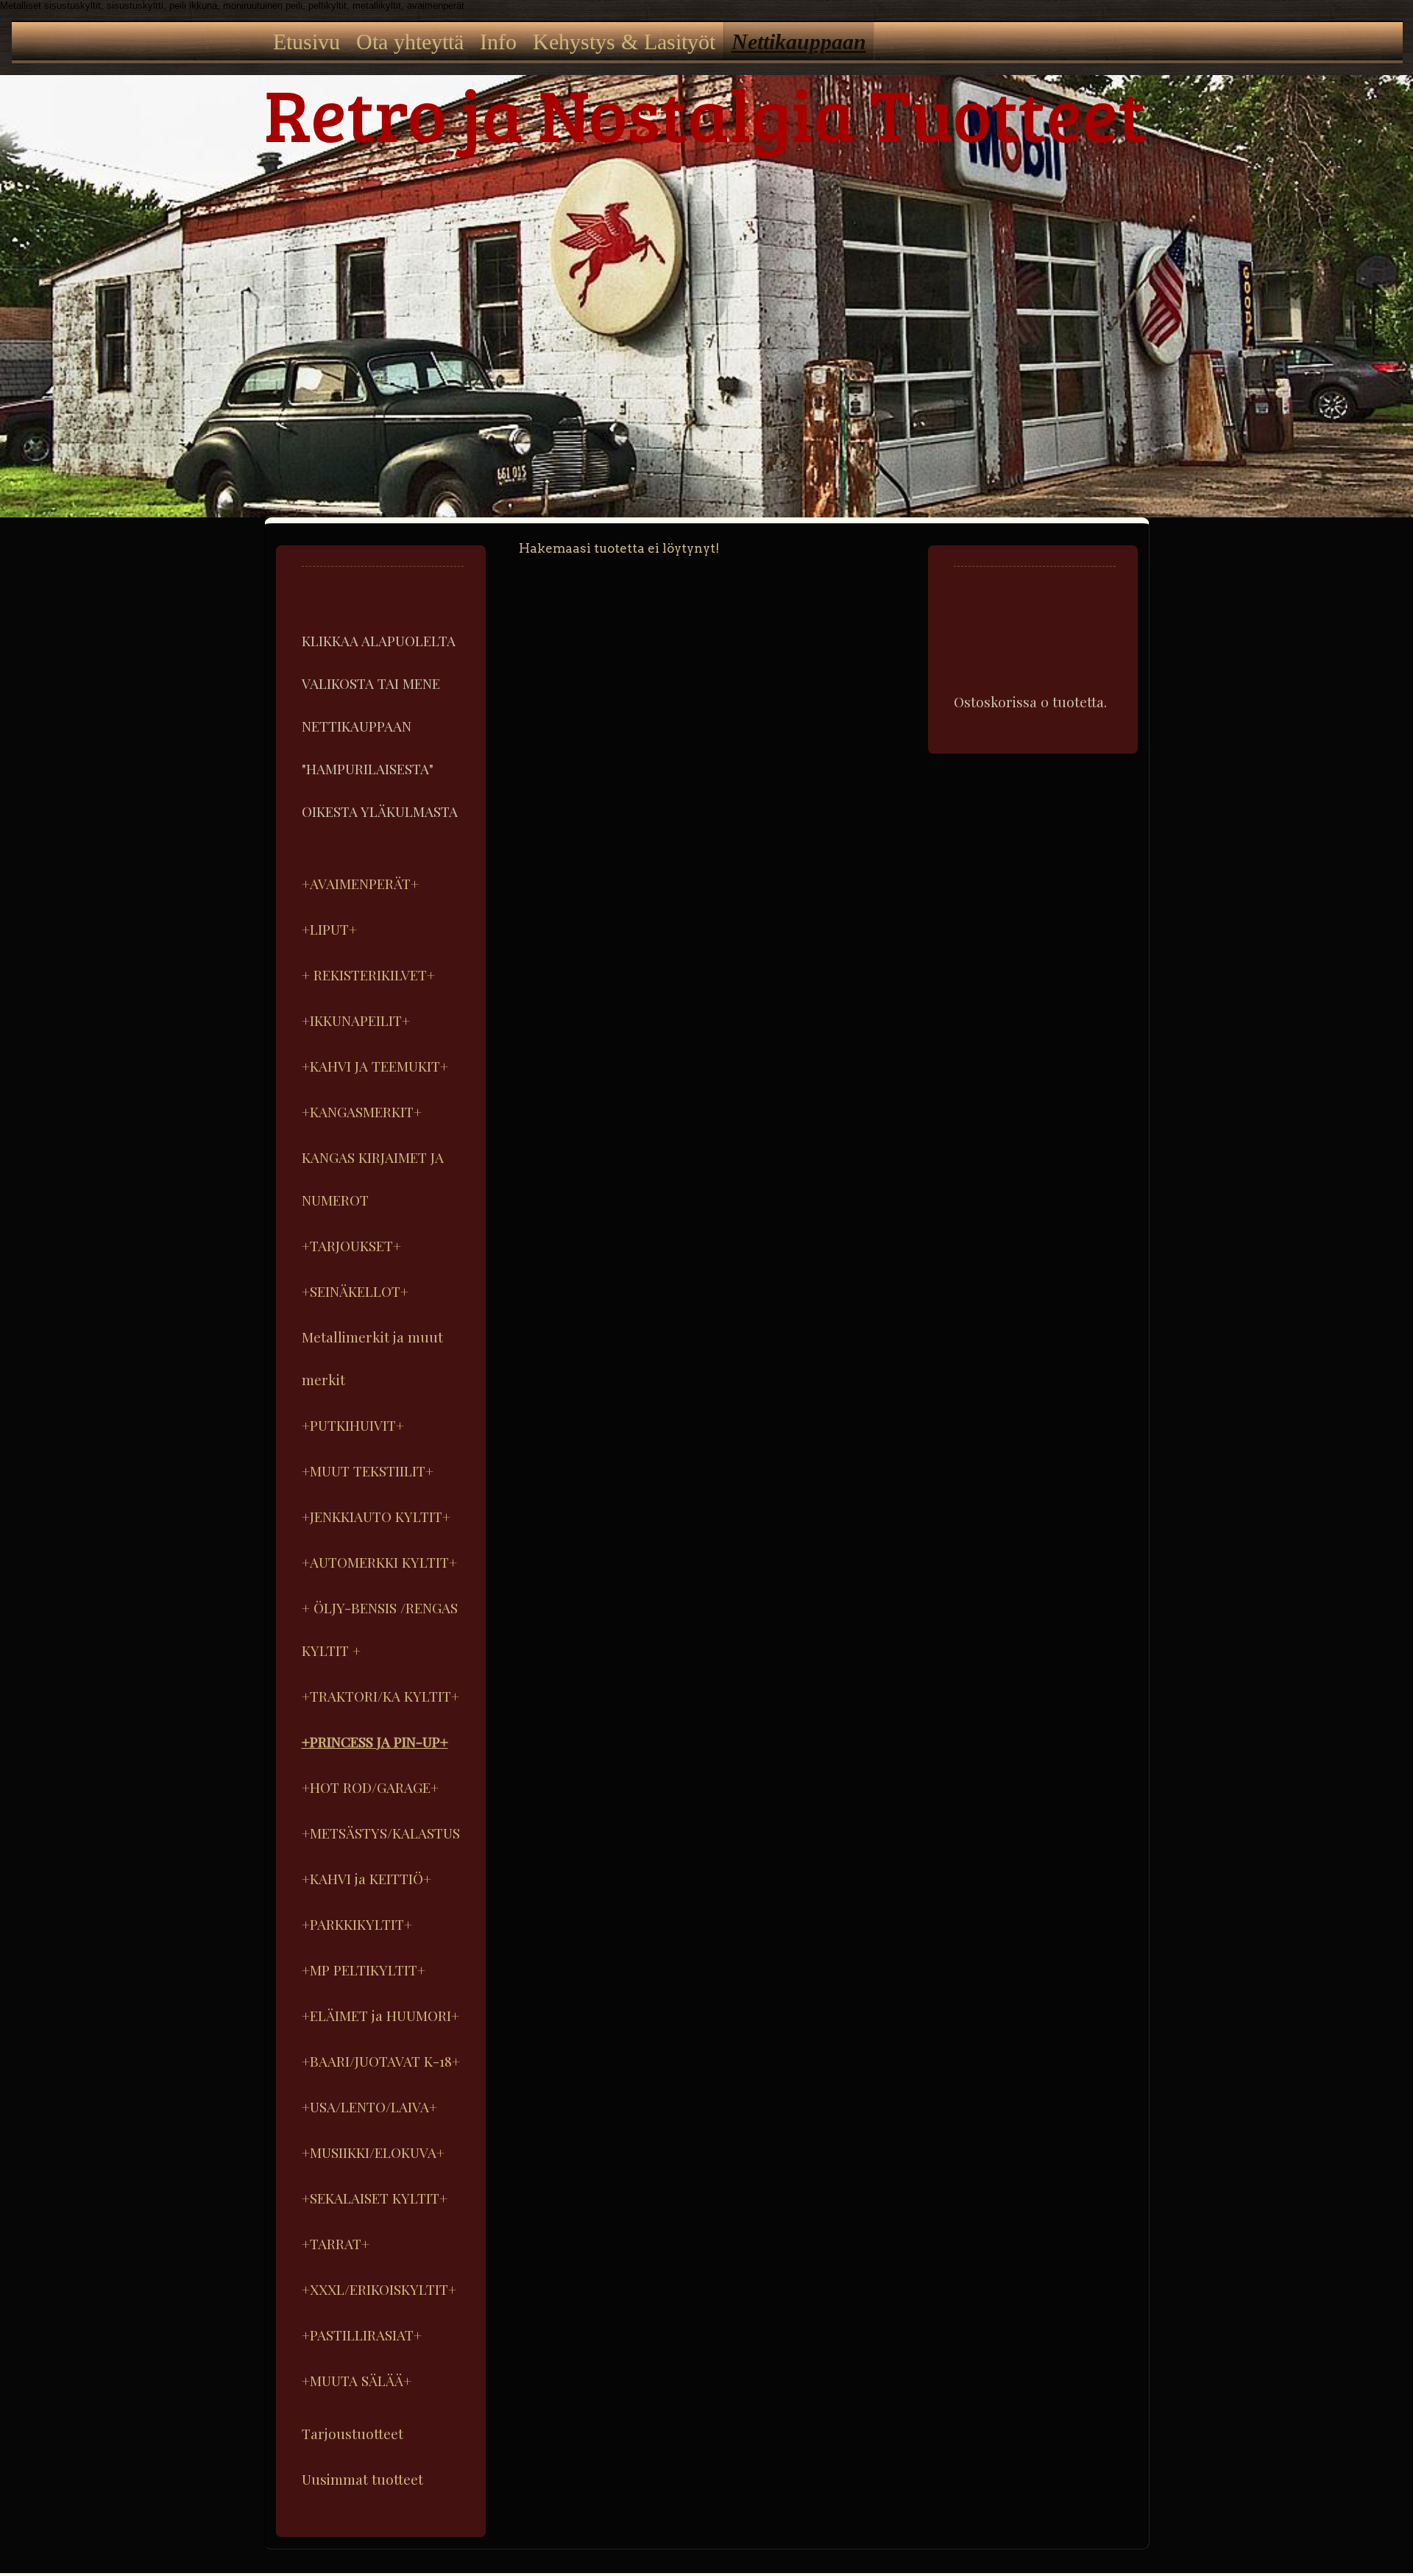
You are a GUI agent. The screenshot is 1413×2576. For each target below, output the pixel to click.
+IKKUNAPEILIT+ (356, 1020)
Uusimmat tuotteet (362, 2479)
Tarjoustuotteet (353, 2433)
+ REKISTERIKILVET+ (368, 974)
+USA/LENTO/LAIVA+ (369, 2106)
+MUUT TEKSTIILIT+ (368, 1471)
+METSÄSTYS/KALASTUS (381, 1833)
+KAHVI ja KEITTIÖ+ (366, 1878)
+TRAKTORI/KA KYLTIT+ (380, 1696)
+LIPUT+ (329, 929)
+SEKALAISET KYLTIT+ (375, 2198)
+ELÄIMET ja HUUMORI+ (380, 2015)
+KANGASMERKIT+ (362, 1111)
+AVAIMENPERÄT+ (360, 883)
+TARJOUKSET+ (351, 1245)
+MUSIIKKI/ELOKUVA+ (373, 2152)
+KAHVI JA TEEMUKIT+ (375, 1066)
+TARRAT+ (336, 2243)
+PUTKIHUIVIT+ (353, 1425)
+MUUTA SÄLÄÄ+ (357, 2380)
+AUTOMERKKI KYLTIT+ (379, 1562)
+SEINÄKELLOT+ (355, 1291)
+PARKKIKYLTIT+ (357, 1924)
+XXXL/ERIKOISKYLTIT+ (379, 2289)
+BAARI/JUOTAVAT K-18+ (381, 2061)
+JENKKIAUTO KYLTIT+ (376, 1516)
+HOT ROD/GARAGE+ (370, 1787)
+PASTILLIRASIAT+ (362, 2335)
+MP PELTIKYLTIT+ (364, 1970)
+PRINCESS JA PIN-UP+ (375, 1741)
